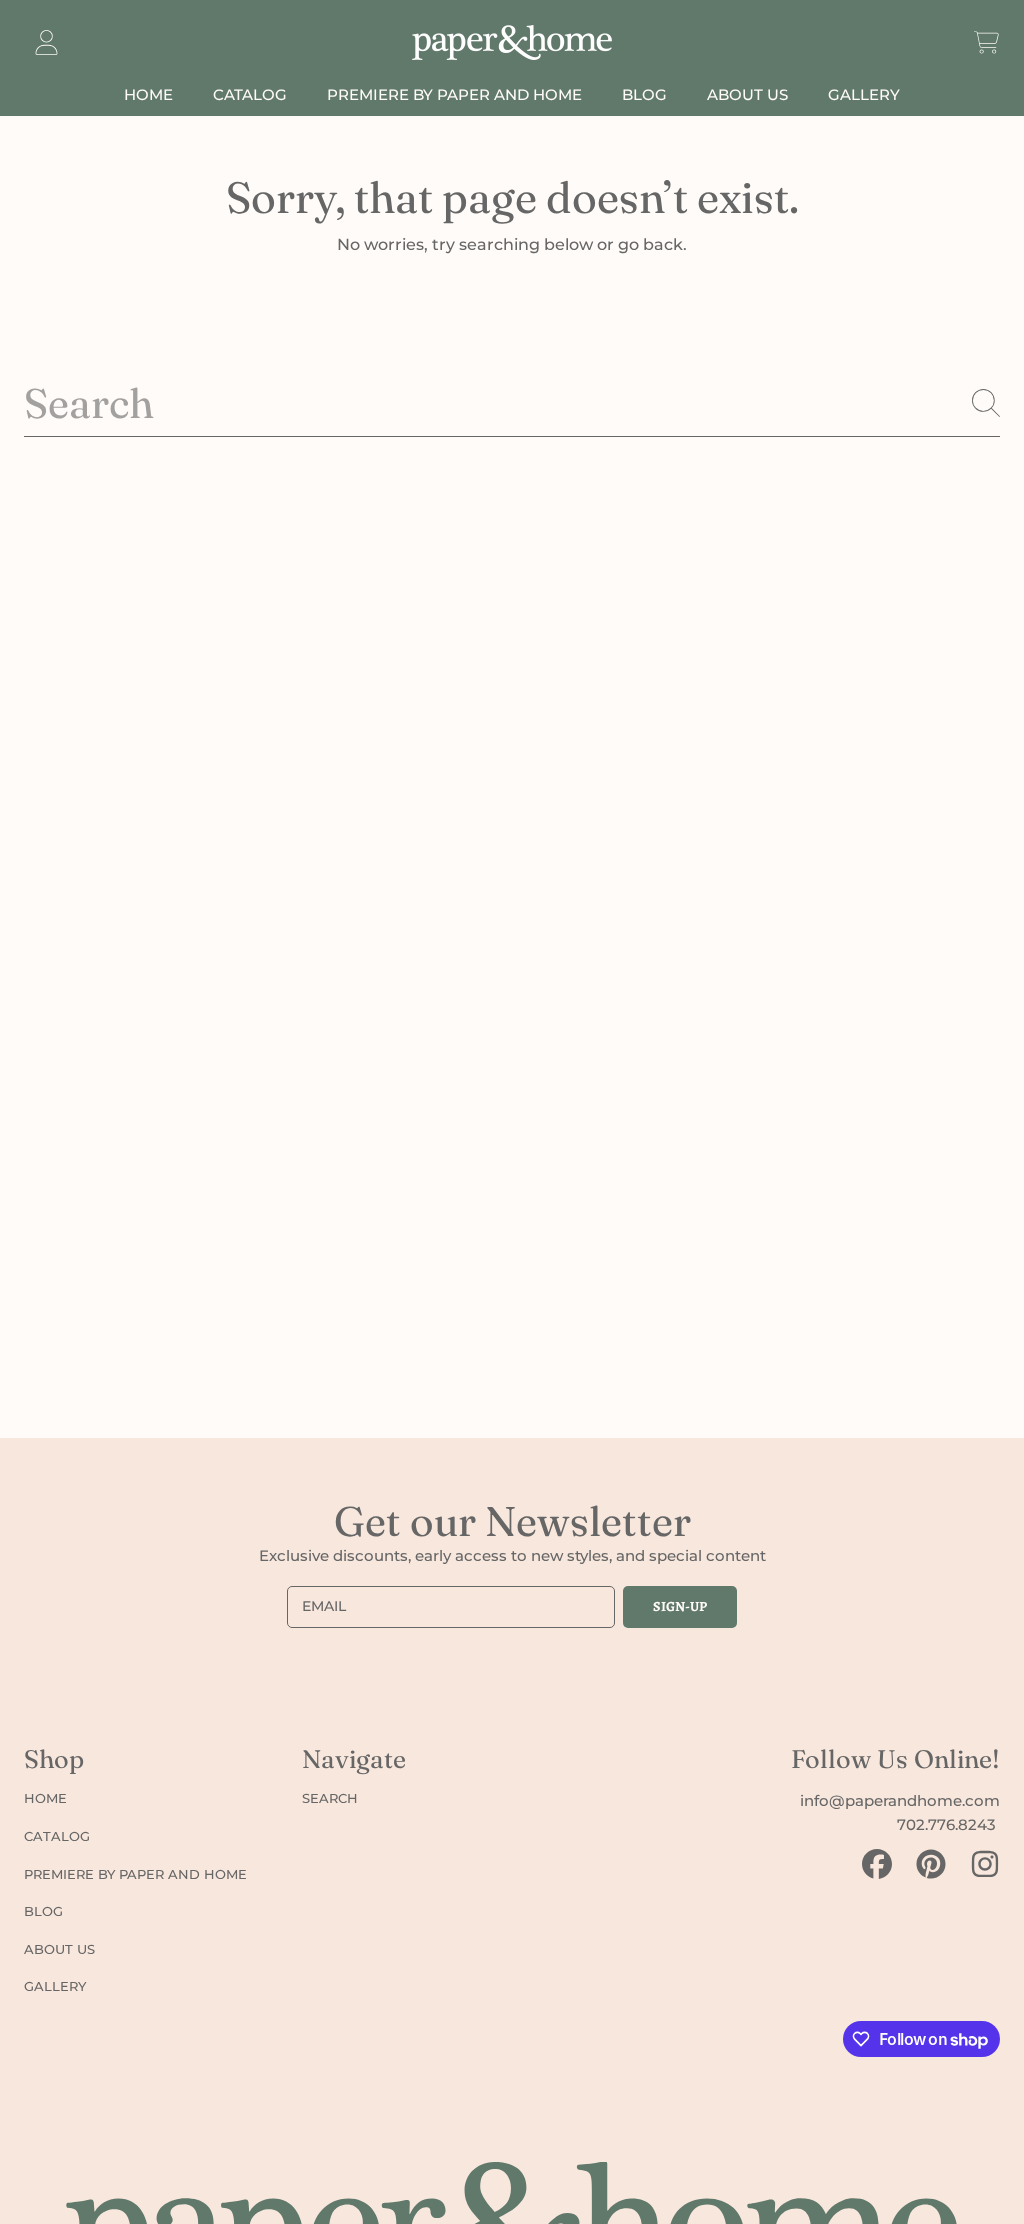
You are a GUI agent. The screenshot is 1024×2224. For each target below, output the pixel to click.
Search (330, 1798)
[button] (986, 43)
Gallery (55, 1986)
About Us (59, 1949)
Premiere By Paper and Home (135, 1874)
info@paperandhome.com (900, 1800)
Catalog (57, 1836)
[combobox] (512, 403)
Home (45, 1798)
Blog (43, 1911)
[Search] (986, 403)
